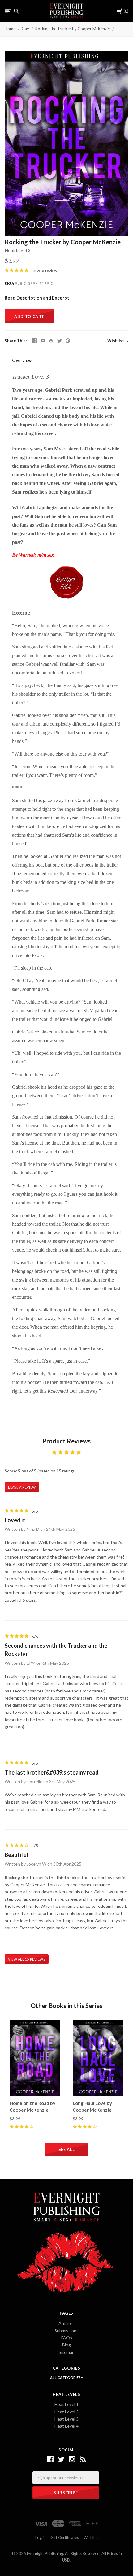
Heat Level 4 (66, 2426)
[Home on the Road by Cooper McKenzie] (35, 2058)
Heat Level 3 (18, 250)
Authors (66, 2323)
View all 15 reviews (27, 1959)
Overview (22, 360)
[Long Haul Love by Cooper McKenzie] (98, 2058)
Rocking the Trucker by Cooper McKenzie (73, 29)
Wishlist (116, 341)
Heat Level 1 (66, 2404)
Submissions (66, 2331)
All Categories (66, 2377)
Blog (66, 2345)
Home (10, 29)
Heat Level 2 (66, 2412)
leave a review (44, 271)
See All (67, 2149)
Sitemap (67, 2352)
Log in (41, 2537)
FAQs (67, 2338)
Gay (25, 29)
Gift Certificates (65, 2537)
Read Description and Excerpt (37, 298)
